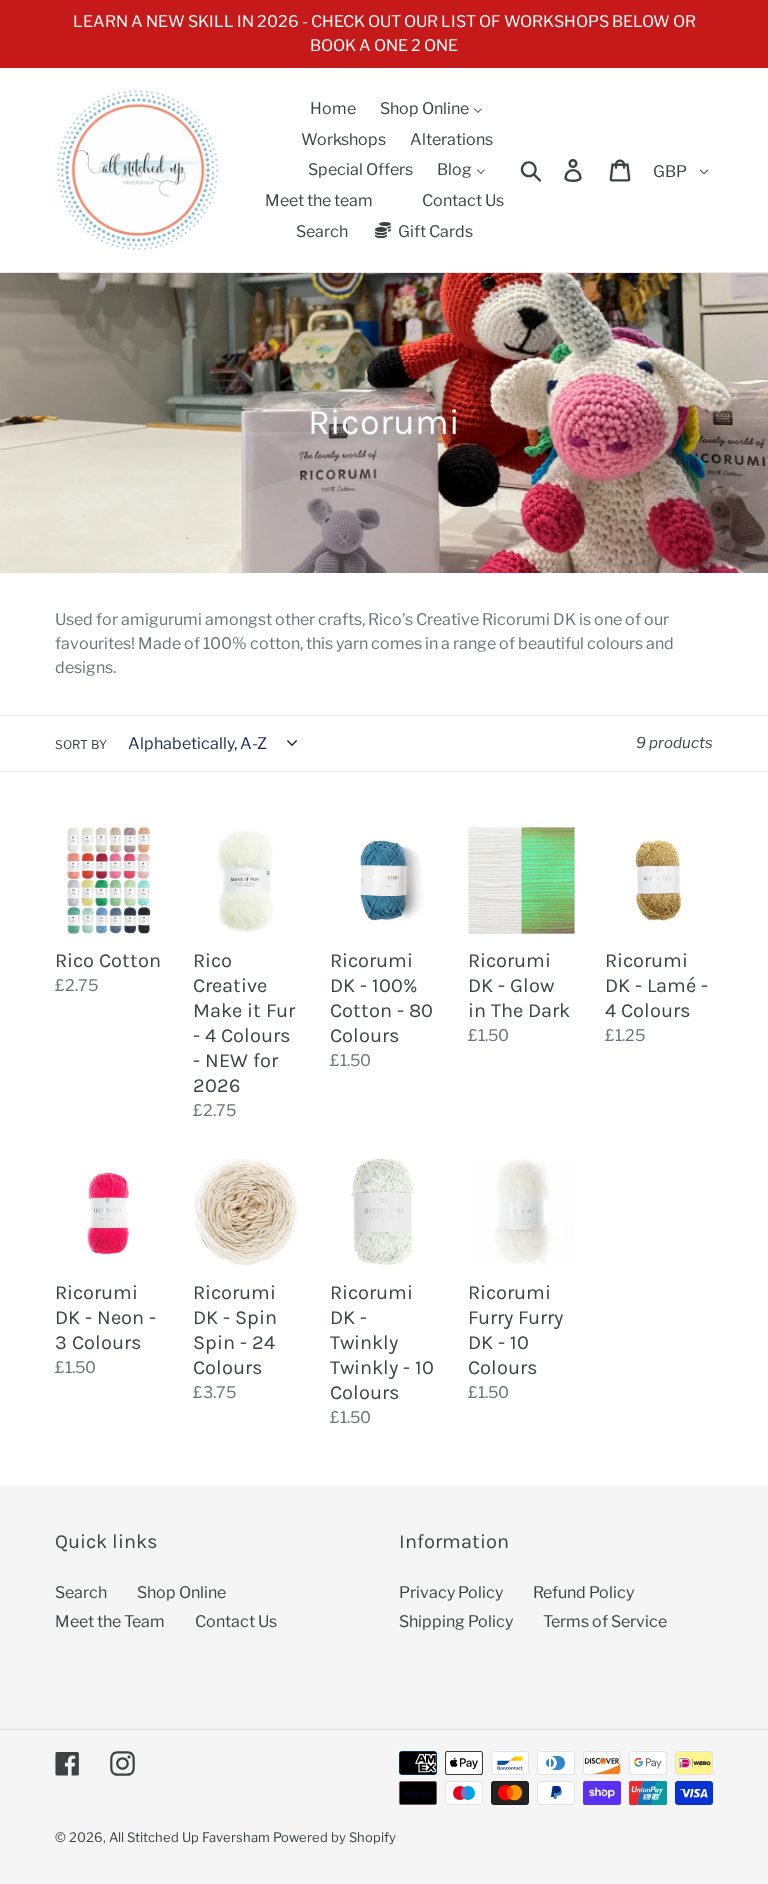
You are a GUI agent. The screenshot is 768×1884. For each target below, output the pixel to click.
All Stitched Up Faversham (189, 1837)
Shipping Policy (456, 1621)
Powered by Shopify (334, 1837)
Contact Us (236, 1621)
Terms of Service (605, 1621)
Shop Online (181, 1592)
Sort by (81, 744)
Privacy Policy (451, 1592)
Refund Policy (583, 1592)
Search (81, 1592)
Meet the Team (110, 1621)
